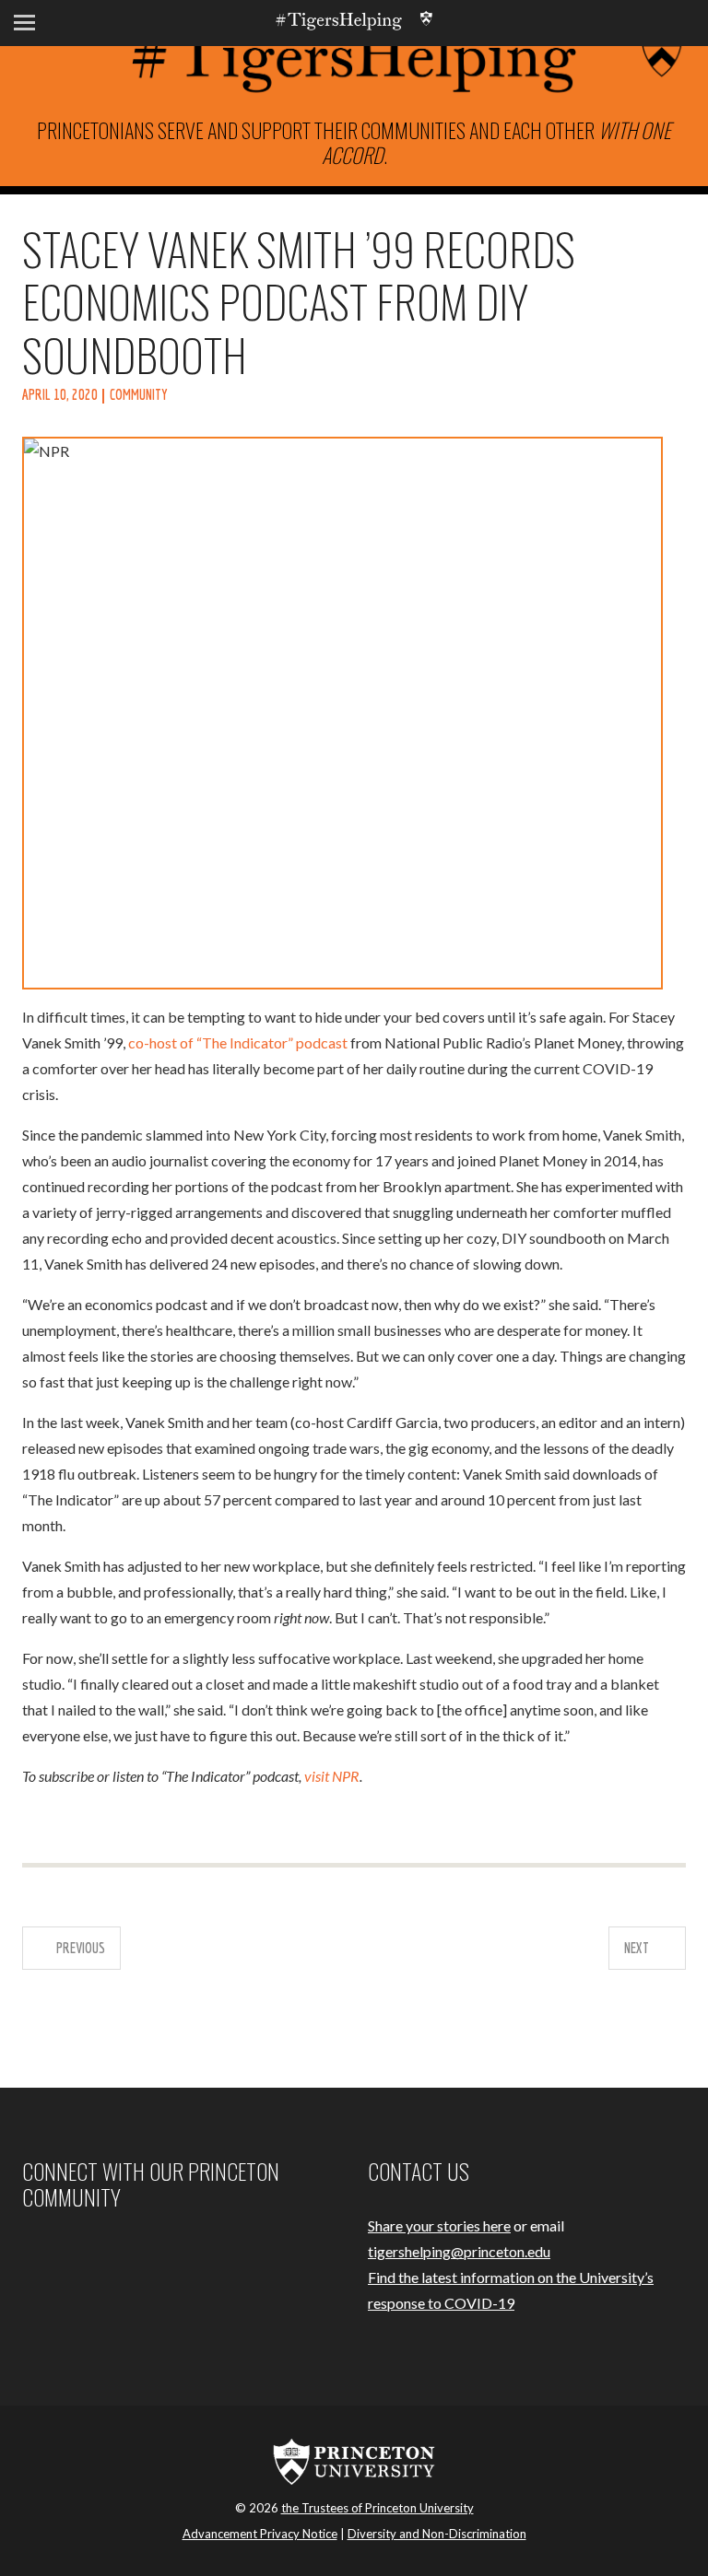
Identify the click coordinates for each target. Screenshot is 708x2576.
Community (139, 394)
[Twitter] (70, 2252)
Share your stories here (439, 2225)
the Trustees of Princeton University (378, 2508)
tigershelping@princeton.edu (459, 2251)
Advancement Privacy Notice (260, 2534)
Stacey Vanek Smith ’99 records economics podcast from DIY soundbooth (299, 301)
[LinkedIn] (92, 2252)
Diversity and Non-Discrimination (437, 2534)
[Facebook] (26, 2252)
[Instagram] (48, 2252)
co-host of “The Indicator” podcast (238, 1042)
